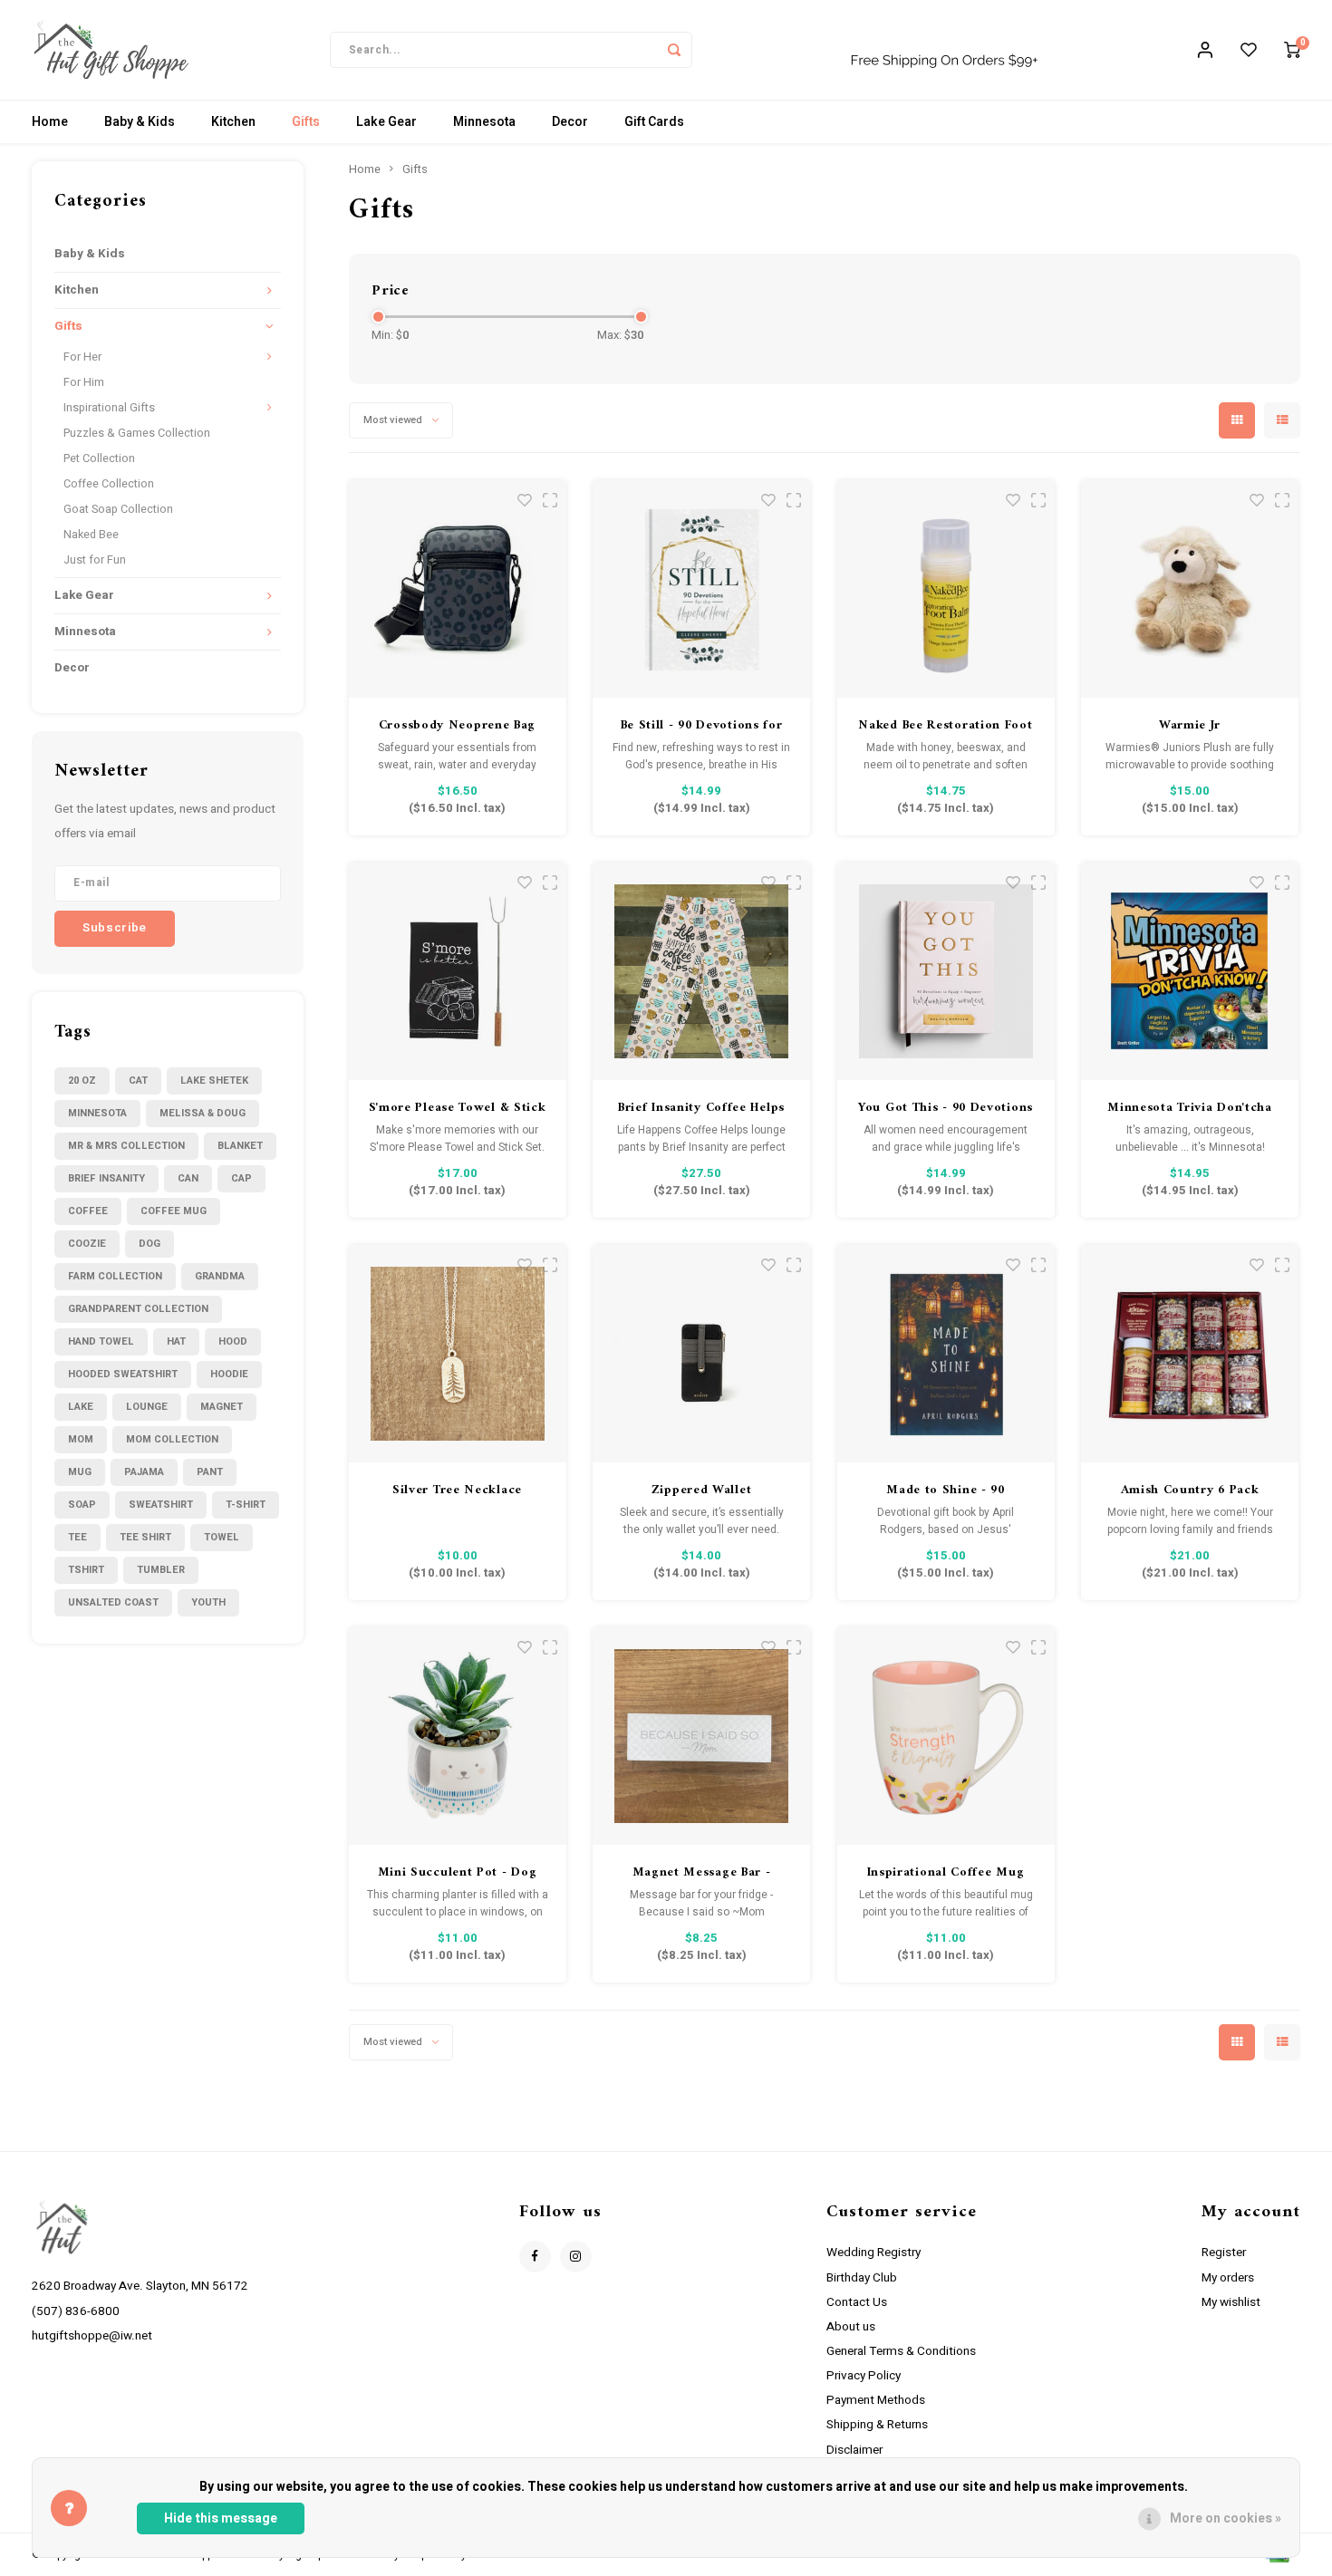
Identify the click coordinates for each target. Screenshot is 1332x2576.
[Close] (1190, 1060)
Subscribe (799, 1404)
